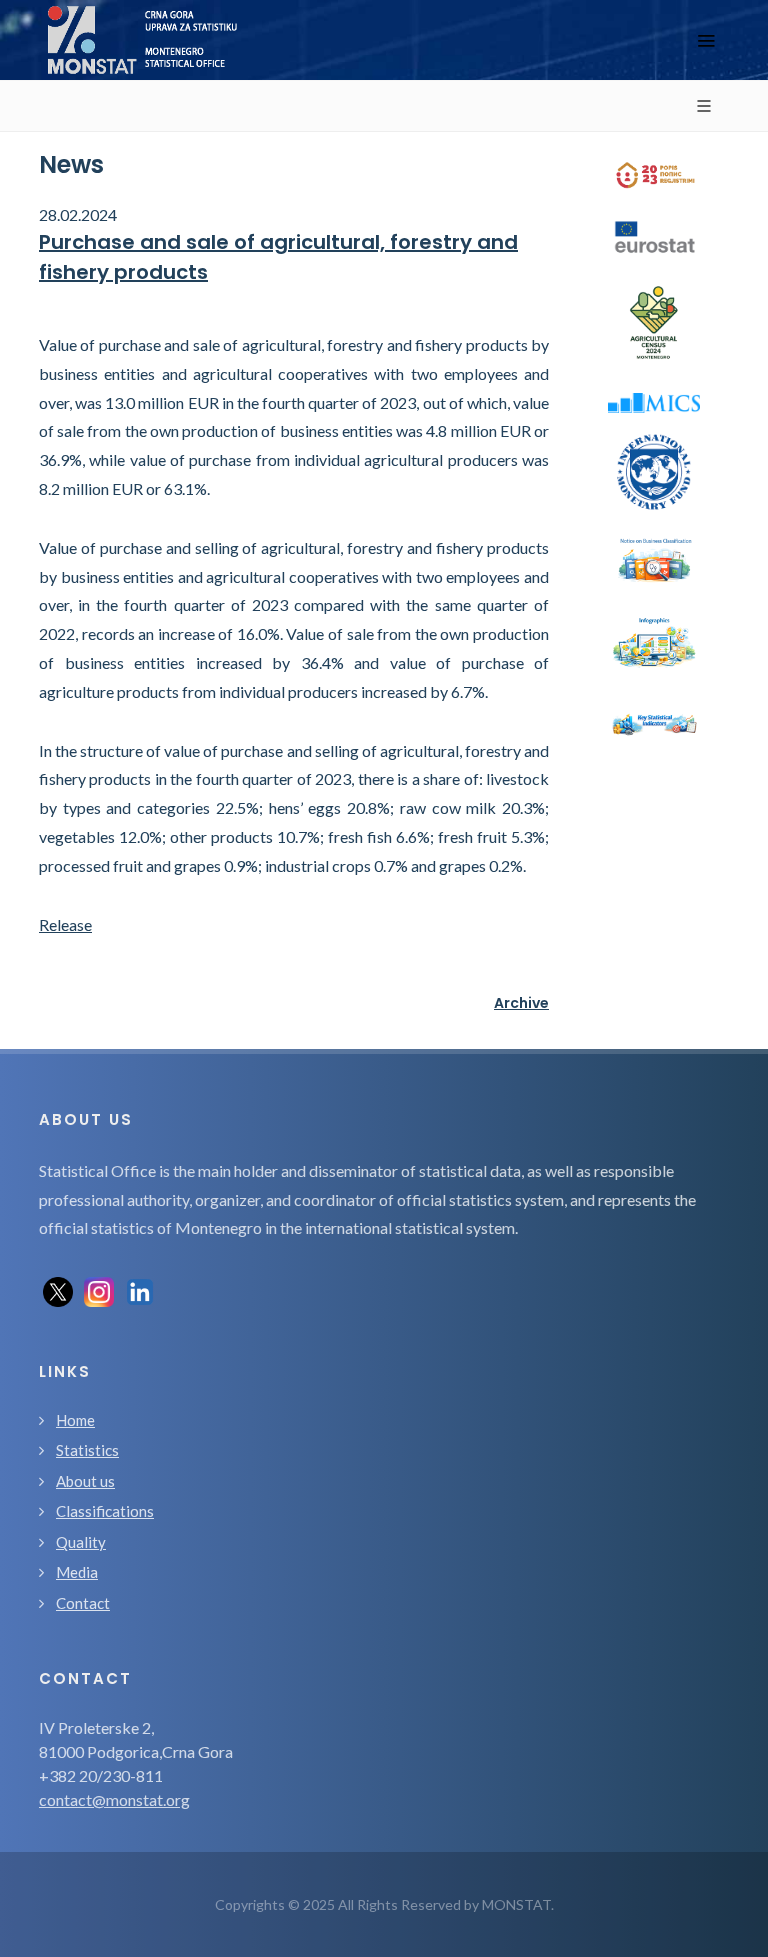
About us (85, 1481)
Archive (521, 1003)
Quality (81, 1542)
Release (65, 924)
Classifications (105, 1511)
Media (77, 1572)
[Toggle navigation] (706, 40)
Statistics (87, 1450)
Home (75, 1420)
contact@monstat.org (114, 1799)
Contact (83, 1603)
